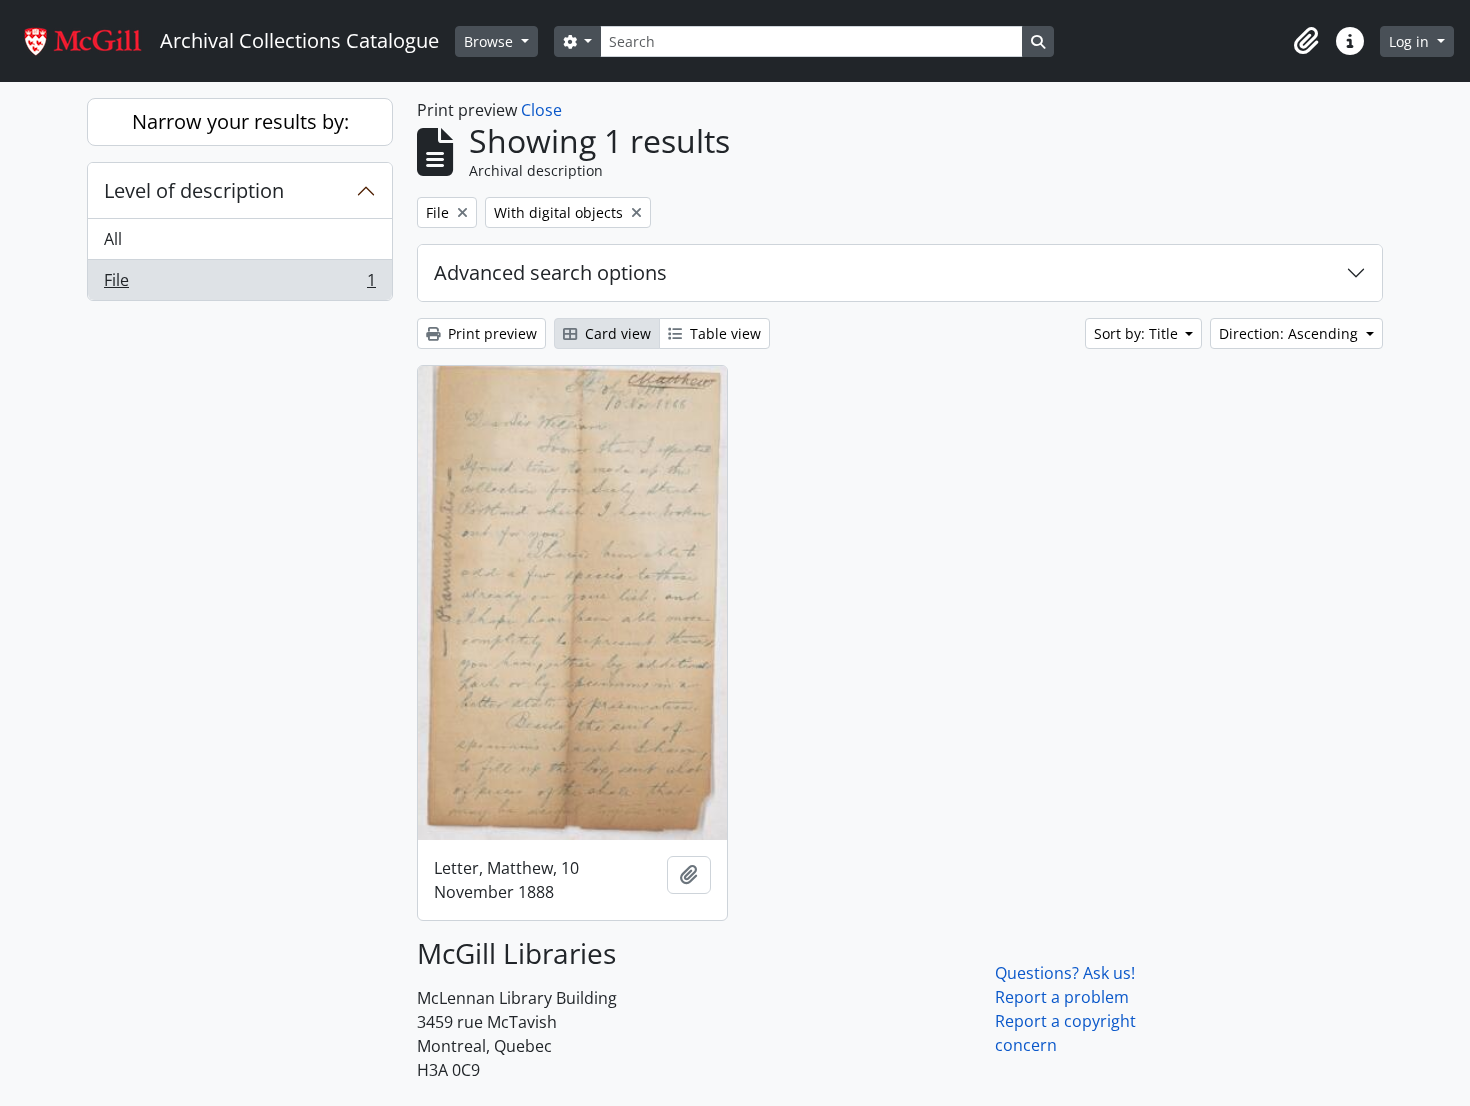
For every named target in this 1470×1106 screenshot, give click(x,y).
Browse (490, 41)
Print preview (490, 333)
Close (541, 110)
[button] (1306, 41)
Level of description (194, 190)
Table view (723, 333)
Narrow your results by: (240, 121)
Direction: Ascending (1290, 333)
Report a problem (1062, 997)
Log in (1411, 41)
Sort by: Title (1138, 333)
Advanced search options (550, 272)
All (113, 239)
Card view (616, 333)
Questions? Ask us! (1065, 973)
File (239, 284)
